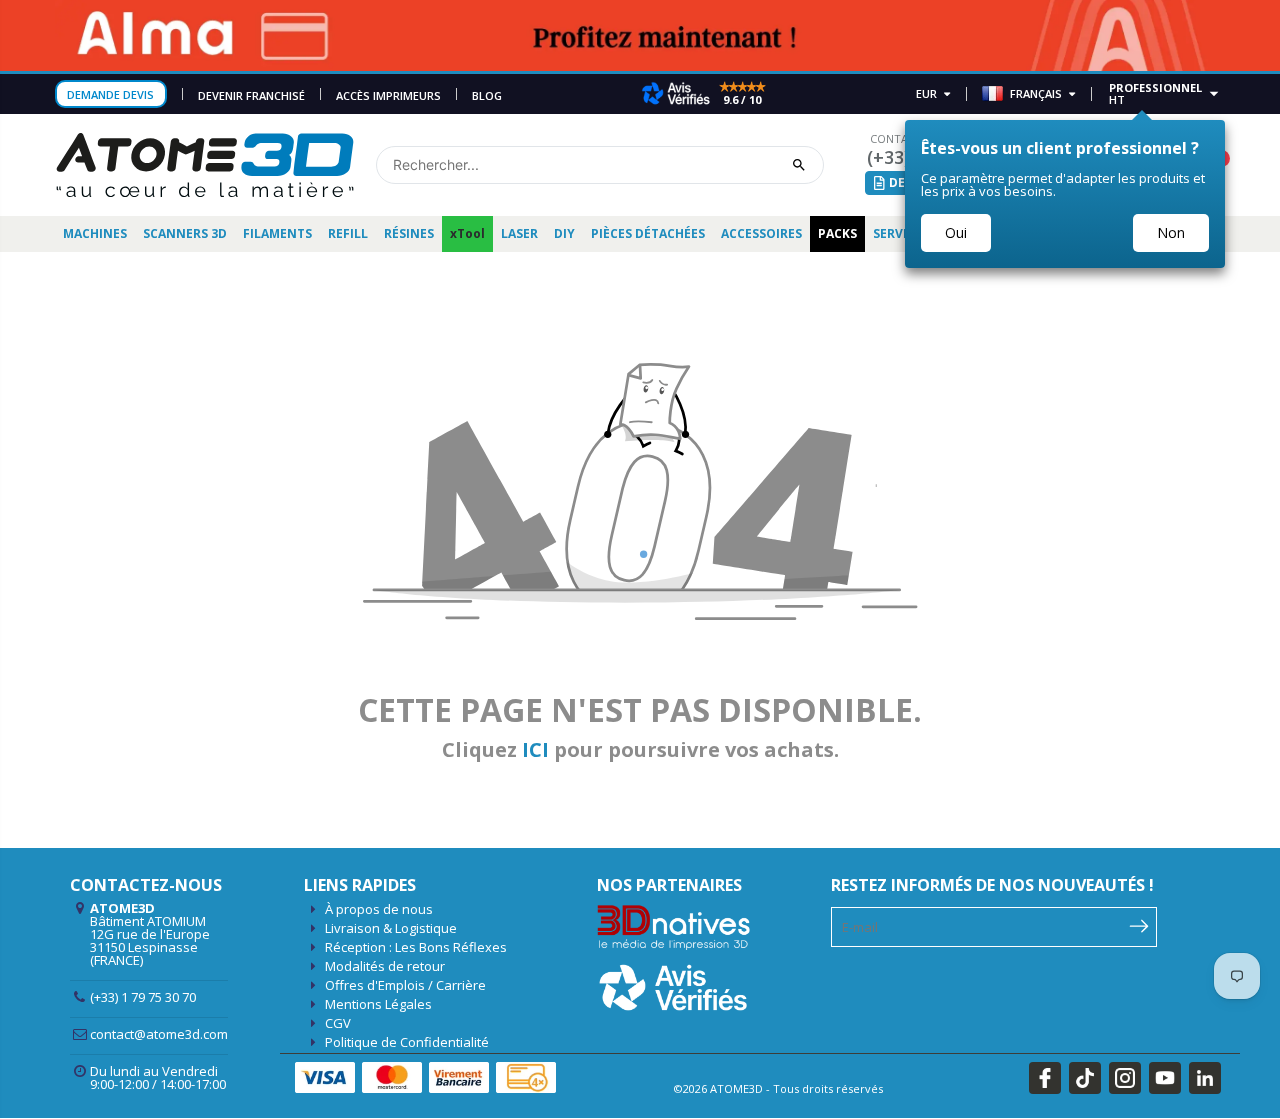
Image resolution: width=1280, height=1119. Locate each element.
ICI (535, 749)
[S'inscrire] (1139, 925)
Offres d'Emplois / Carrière (405, 985)
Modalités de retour (385, 966)
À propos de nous (379, 909)
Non (1171, 232)
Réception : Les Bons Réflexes (416, 947)
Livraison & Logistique (391, 928)
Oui (956, 232)
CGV (338, 1023)
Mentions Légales (378, 1004)
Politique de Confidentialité (407, 1042)
